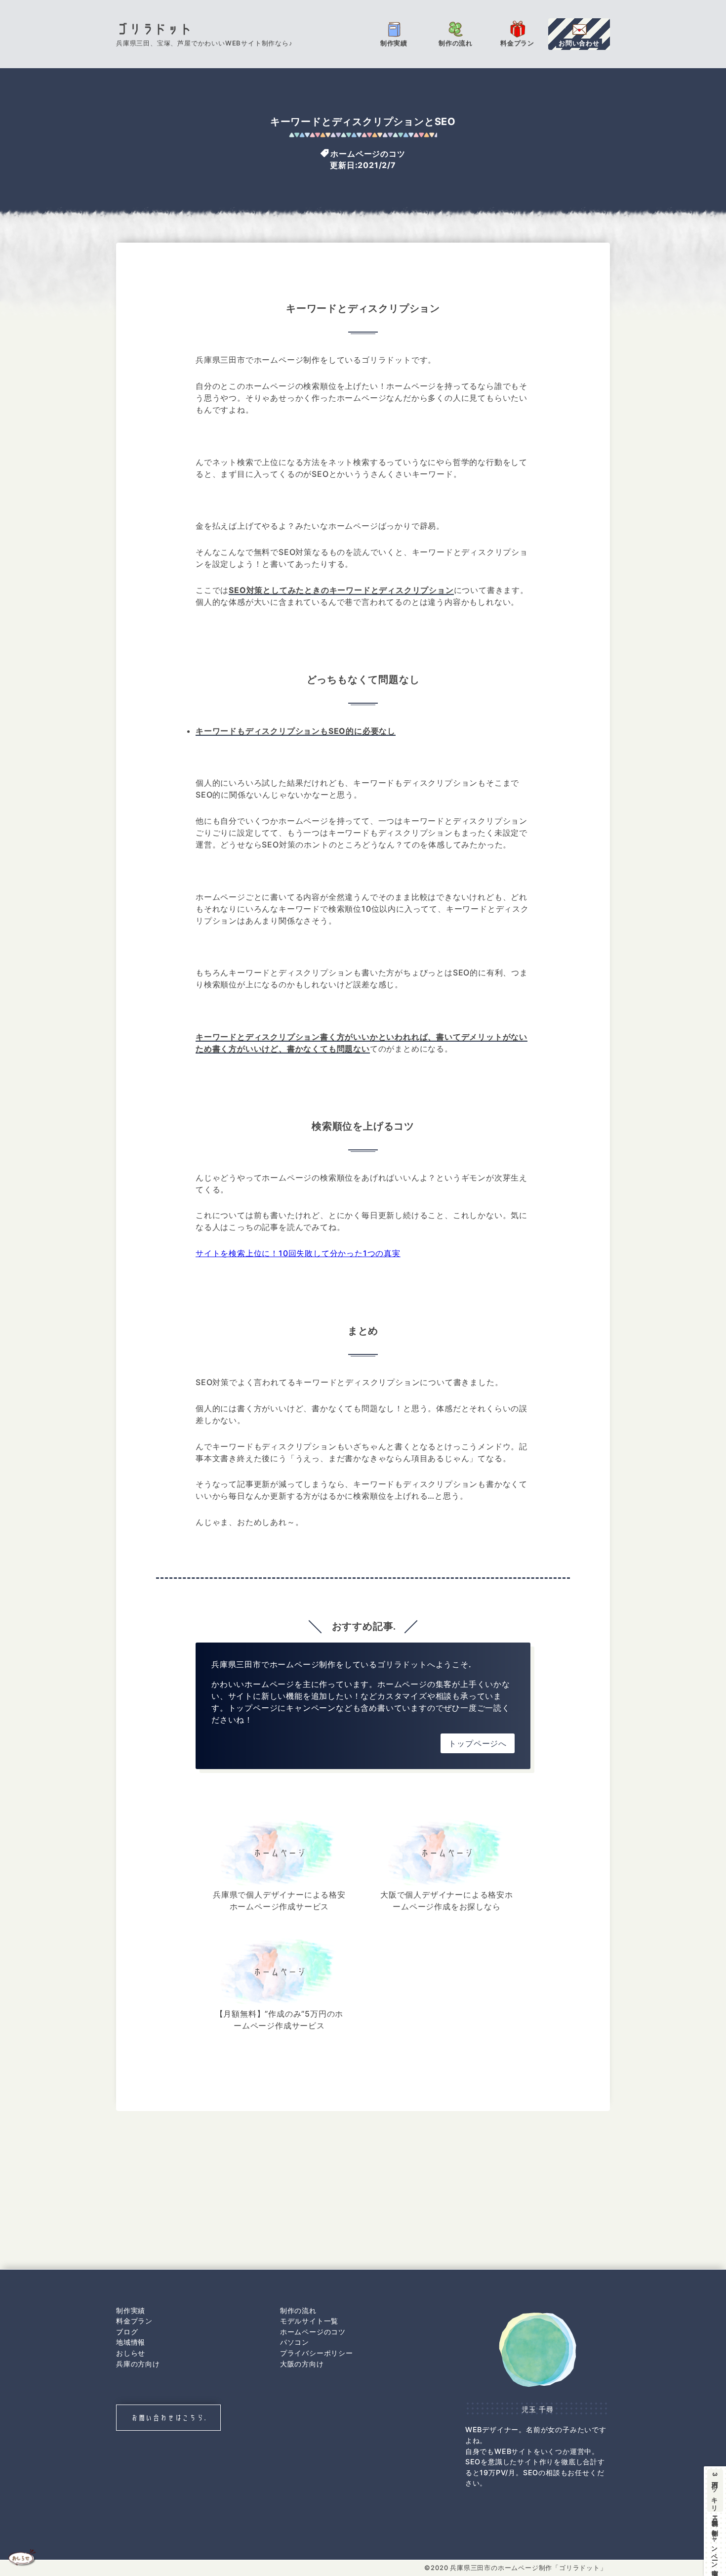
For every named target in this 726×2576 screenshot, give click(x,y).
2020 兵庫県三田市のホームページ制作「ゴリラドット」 (519, 2568)
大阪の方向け (302, 2364)
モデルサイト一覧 (309, 2321)
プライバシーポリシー (317, 2353)
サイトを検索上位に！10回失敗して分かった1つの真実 (298, 1253)
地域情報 (131, 2342)
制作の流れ (298, 2310)
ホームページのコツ (368, 153)
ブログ (127, 2332)
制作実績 (131, 2310)
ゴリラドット (154, 29)
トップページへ (478, 1743)
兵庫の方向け (138, 2364)
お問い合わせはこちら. (169, 2418)
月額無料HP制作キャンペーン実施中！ (715, 2522)
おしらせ (131, 2353)
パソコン (295, 2342)
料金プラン (134, 2321)
